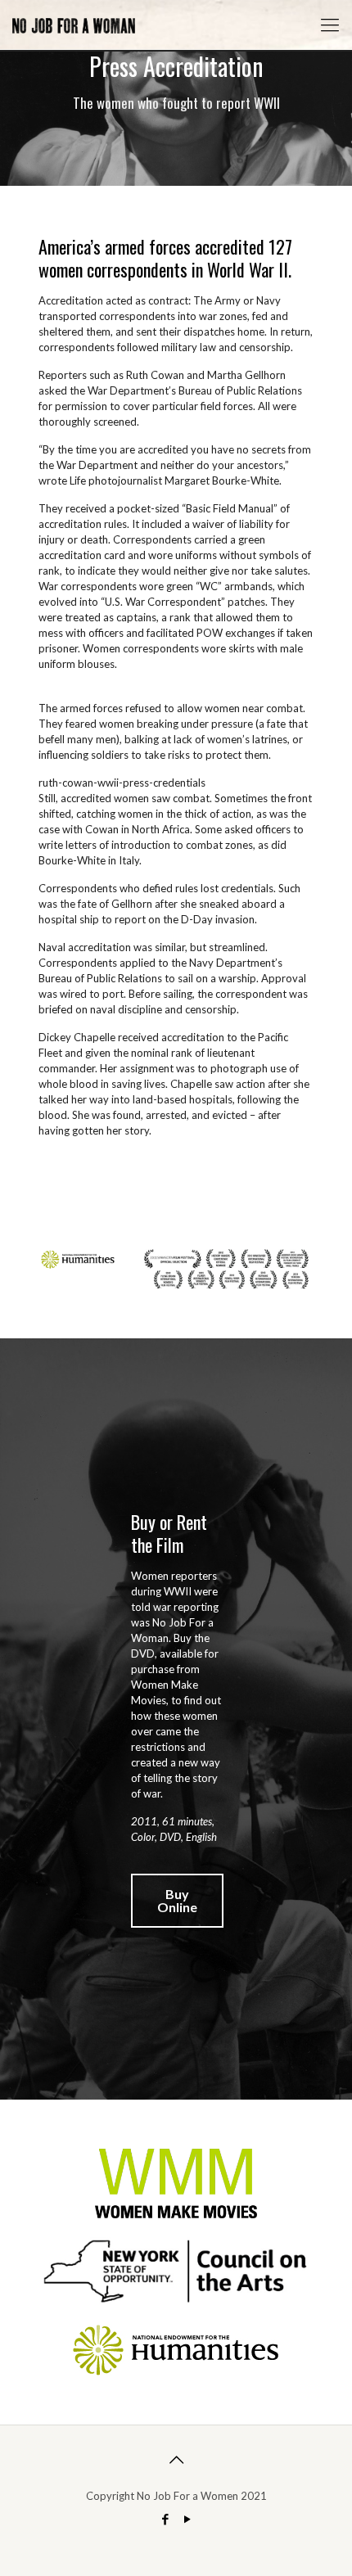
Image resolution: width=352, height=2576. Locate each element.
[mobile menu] (330, 25)
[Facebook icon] (165, 2519)
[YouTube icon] (187, 2519)
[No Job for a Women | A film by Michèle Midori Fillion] (74, 25)
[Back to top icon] (176, 2459)
